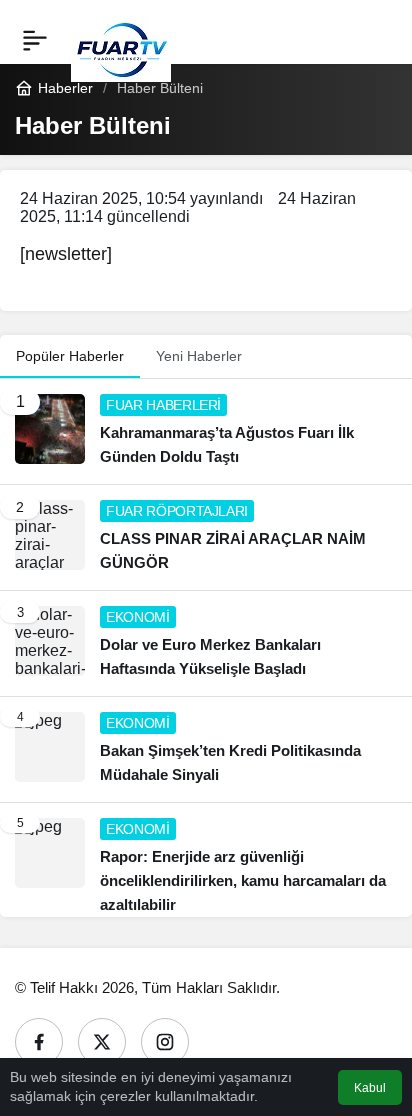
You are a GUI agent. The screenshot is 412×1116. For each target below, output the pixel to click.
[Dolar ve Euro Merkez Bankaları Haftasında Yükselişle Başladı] (206, 643)
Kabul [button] (370, 1088)
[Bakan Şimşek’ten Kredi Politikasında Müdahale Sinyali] (206, 749)
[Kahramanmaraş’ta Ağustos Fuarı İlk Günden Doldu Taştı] (206, 431)
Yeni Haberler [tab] (199, 356)
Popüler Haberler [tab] (70, 356)
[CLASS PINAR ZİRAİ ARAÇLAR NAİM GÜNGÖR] (206, 537)
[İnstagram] (165, 1042)
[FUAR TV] (121, 39)
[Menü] (35, 40)
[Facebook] (39, 1042)
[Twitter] (102, 1042)
